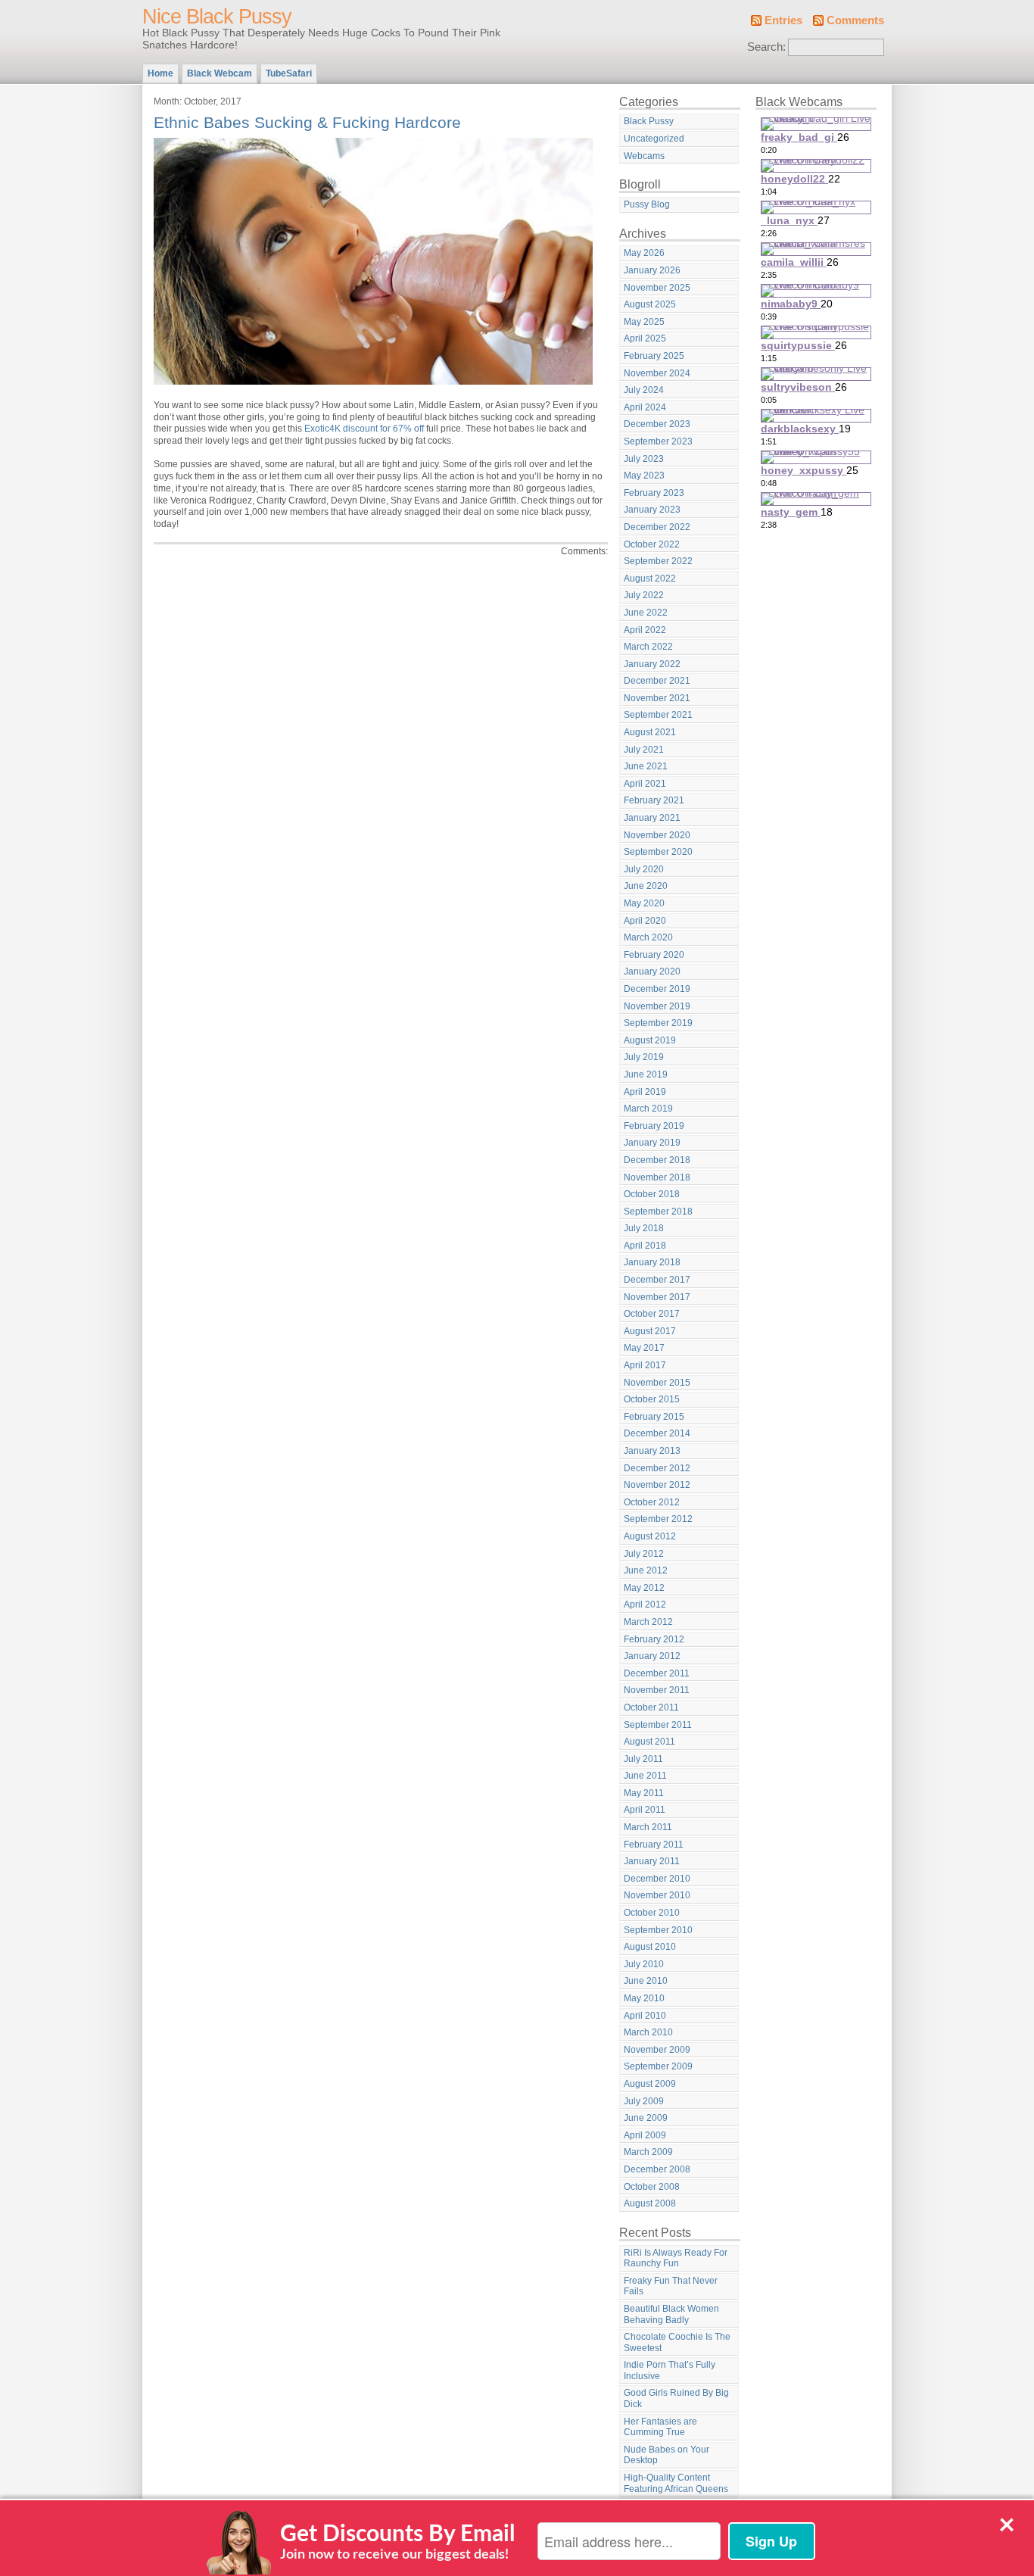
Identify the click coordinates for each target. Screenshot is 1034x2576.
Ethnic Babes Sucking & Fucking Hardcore (307, 122)
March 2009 (648, 2152)
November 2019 (657, 1006)
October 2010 (652, 1913)
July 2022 (644, 595)
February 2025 (654, 356)
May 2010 (644, 1998)
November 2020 (657, 835)
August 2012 (650, 1536)
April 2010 (645, 2016)
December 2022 (657, 527)
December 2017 (657, 1280)
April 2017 (645, 1365)
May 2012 (644, 1588)
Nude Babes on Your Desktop (666, 2455)
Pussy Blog (647, 204)
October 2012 (652, 1502)
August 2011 (649, 1742)
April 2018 (645, 1246)
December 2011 (657, 1673)
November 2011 (657, 1690)
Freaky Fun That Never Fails (671, 2286)
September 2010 (658, 1930)
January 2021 (652, 818)
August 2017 (650, 1331)
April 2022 (645, 630)
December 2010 (657, 1879)
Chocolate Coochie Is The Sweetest (677, 2342)
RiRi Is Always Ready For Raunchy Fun (676, 2258)
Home (160, 73)
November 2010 (657, 1895)
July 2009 (644, 2101)
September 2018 (658, 1212)
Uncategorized (654, 139)
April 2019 (645, 1092)
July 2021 (644, 750)
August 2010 (650, 1947)
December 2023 (657, 424)
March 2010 (648, 2032)
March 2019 (648, 1109)
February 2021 (654, 800)
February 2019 (654, 1126)
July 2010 (644, 1964)
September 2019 (658, 1023)
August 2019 (650, 1040)
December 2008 (657, 2169)
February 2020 (654, 955)
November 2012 (657, 1485)
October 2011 (651, 1707)
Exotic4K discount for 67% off (364, 429)
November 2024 (657, 373)
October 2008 (652, 2187)
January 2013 (652, 1451)
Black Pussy (649, 121)
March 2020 (648, 937)
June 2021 (646, 766)
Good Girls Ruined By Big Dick (676, 2398)
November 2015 (657, 1383)
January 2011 (652, 1861)
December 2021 (657, 681)
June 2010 (646, 1981)
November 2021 (657, 698)
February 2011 (654, 1845)
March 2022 (648, 647)
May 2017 (644, 1348)
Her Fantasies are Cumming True (660, 2427)
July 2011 (643, 1759)
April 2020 (645, 921)
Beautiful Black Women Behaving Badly (671, 2314)
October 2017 (652, 1314)
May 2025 (644, 322)
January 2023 (652, 510)
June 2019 (646, 1074)
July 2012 (644, 1554)
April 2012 (645, 1605)
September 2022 (658, 561)
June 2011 (645, 1776)
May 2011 (644, 1793)
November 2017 (657, 1297)
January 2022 (652, 664)
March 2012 (648, 1622)
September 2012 (658, 1519)
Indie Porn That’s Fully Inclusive (670, 2370)
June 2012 (646, 1570)
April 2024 (645, 407)
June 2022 (646, 613)
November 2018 (657, 1177)
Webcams (644, 156)
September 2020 (658, 852)
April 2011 (645, 1810)
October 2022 (652, 544)
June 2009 (646, 2118)
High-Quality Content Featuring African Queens (676, 2483)
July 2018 (644, 1228)
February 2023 (654, 493)
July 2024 (644, 390)
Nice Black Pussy (217, 17)
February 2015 (654, 1417)
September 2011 (658, 1725)
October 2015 (652, 1399)
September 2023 (658, 441)
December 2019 (657, 989)
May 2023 (644, 476)
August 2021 (650, 732)
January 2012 (652, 1656)
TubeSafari (289, 73)
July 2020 (644, 869)
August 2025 (650, 304)
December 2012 (657, 1468)
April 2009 (645, 2135)
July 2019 (644, 1057)
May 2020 (644, 903)
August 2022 (650, 579)
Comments (855, 20)
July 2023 (644, 459)
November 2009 (657, 2050)
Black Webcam (220, 73)
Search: (766, 47)
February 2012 (654, 1639)
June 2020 (646, 886)
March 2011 (648, 1827)
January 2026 (652, 270)
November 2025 (657, 288)
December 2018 (657, 1160)
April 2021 (645, 784)
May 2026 (644, 253)
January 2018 (652, 1262)
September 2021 (658, 715)
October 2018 (652, 1194)
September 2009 (658, 2066)
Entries (783, 20)
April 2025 (645, 338)
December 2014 (657, 1433)
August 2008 (650, 2203)
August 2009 (650, 2084)
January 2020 (652, 971)
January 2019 (652, 1143)
